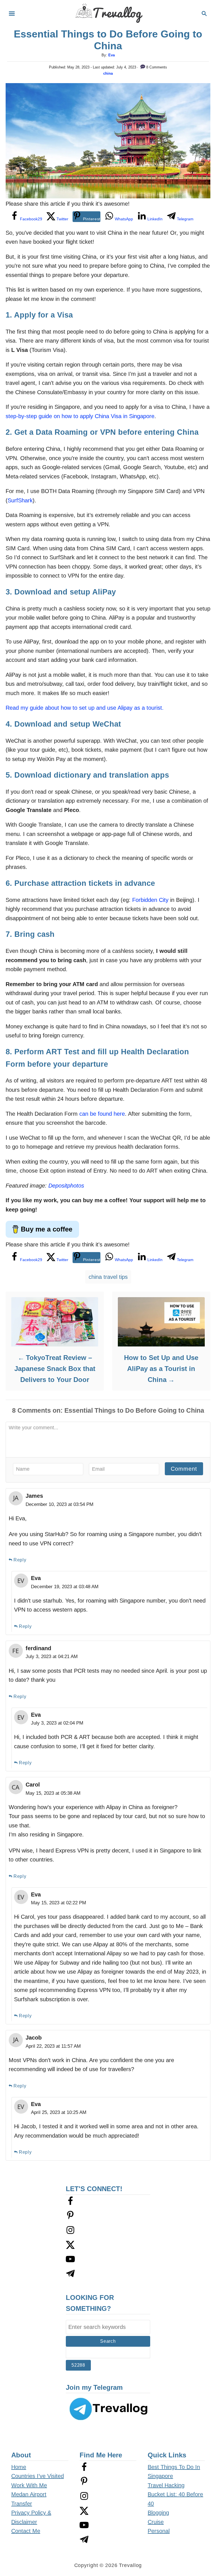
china (108, 73)
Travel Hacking (166, 2485)
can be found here (102, 1114)
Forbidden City (150, 900)
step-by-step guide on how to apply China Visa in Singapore (80, 416)
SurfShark (20, 500)
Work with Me (29, 2485)
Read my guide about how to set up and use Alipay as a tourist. (85, 708)
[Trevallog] (108, 13)
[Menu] (12, 14)
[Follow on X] (70, 2247)
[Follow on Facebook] (70, 2204)
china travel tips (108, 1277)
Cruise (156, 2522)
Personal (159, 2531)
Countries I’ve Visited (38, 2476)
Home (19, 2467)
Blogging (158, 2513)
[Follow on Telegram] (70, 2276)
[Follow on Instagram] (70, 2233)
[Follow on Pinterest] (70, 2218)
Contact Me (26, 2531)
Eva (112, 55)
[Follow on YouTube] (70, 2262)
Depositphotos (66, 1186)
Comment (184, 1469)
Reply (20, 1560)
